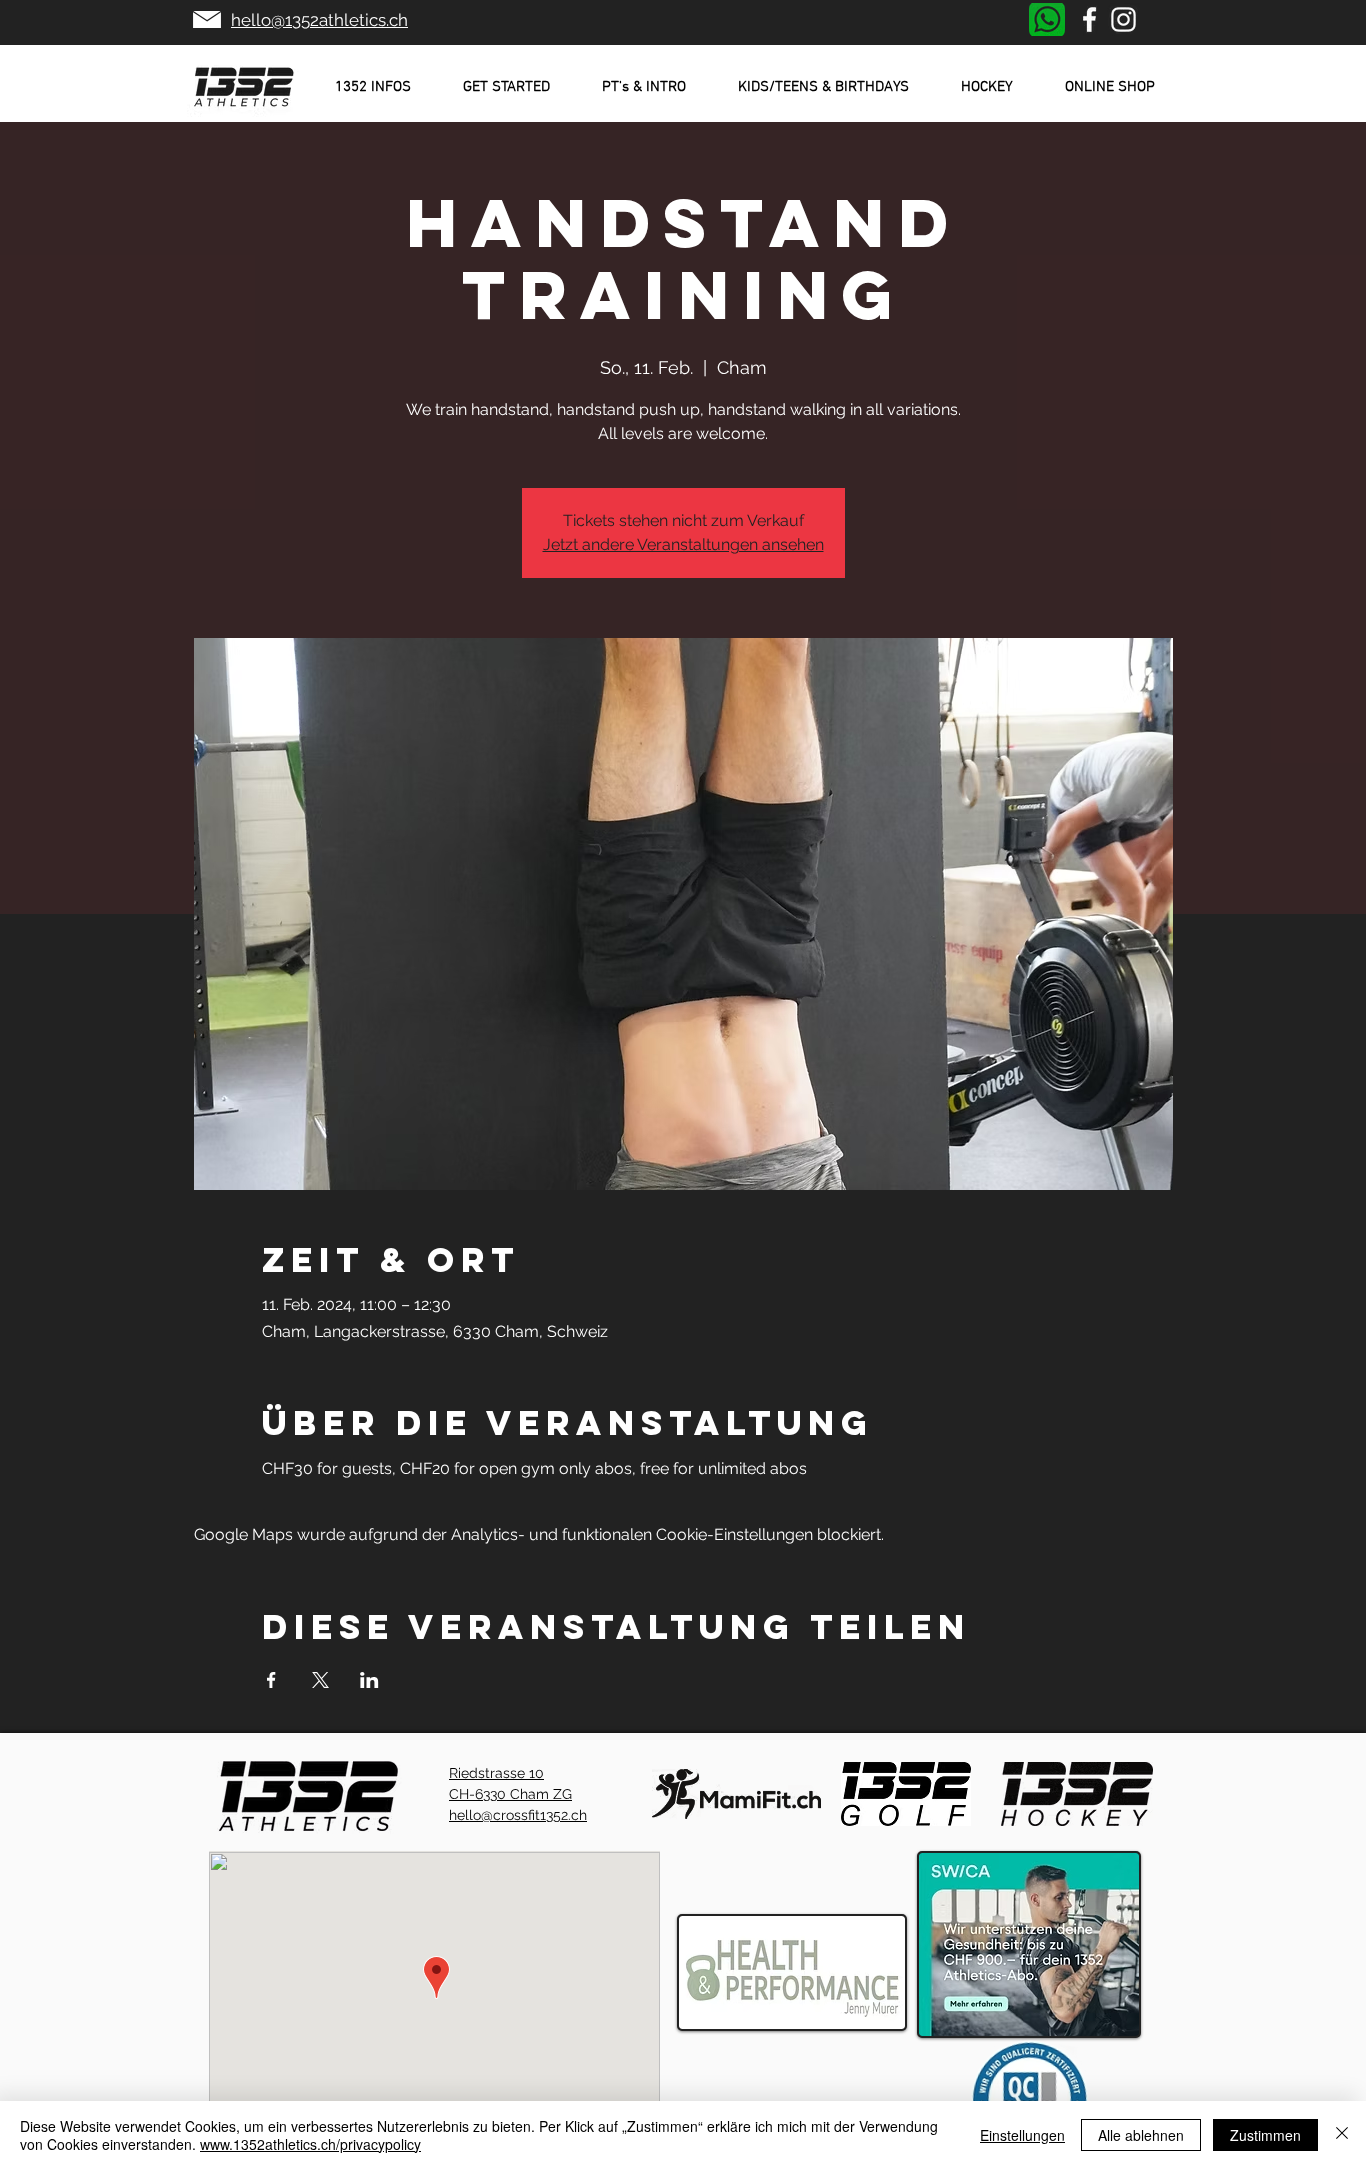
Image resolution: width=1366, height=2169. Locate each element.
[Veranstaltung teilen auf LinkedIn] (369, 1680)
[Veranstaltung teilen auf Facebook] (271, 1680)
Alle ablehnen (1141, 2135)
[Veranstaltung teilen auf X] (320, 1680)
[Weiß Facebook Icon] (1089, 19)
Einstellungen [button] (1022, 2135)
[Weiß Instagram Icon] (1123, 19)
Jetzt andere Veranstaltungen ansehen (683, 544)
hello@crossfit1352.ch (518, 1815)
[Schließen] (1342, 2135)
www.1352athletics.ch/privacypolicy (310, 2144)
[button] (373, 87)
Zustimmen (1265, 2135)
